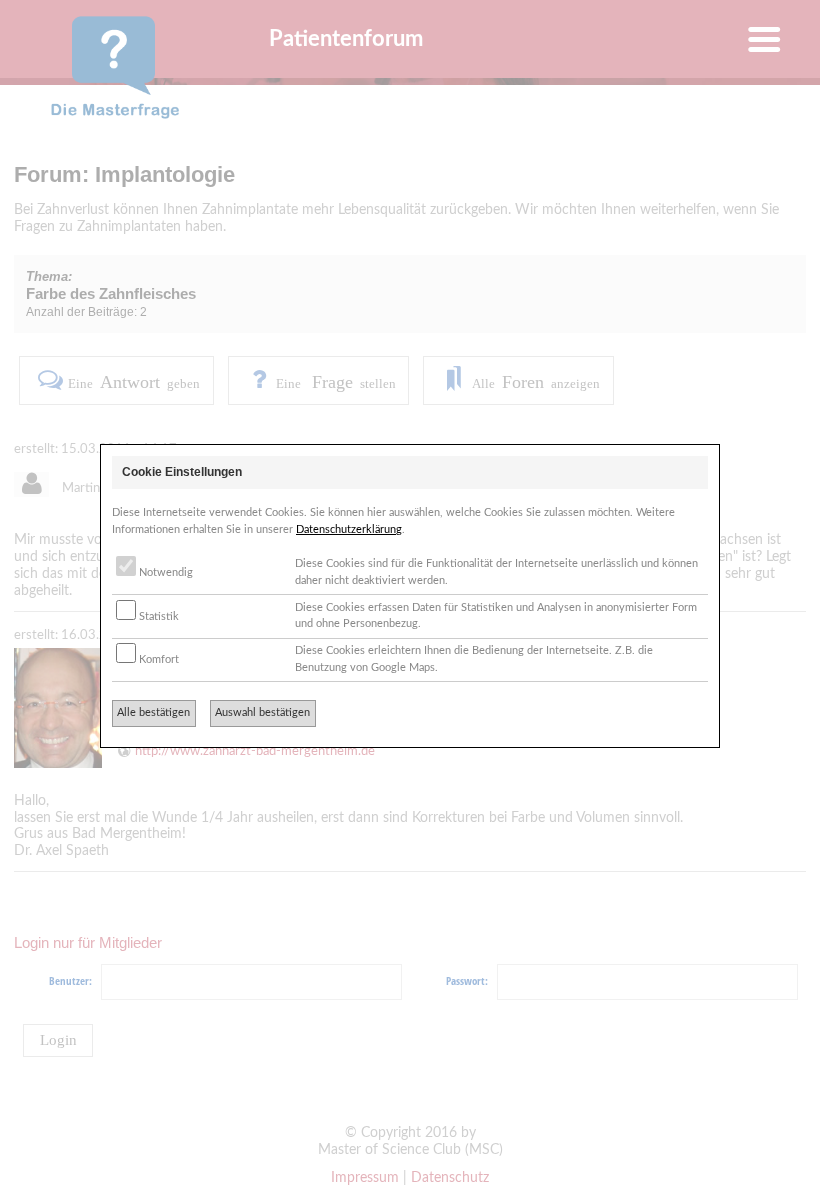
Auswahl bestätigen (262, 712)
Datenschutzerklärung (349, 529)
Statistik (157, 616)
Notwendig (164, 572)
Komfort (157, 659)
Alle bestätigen (153, 712)
